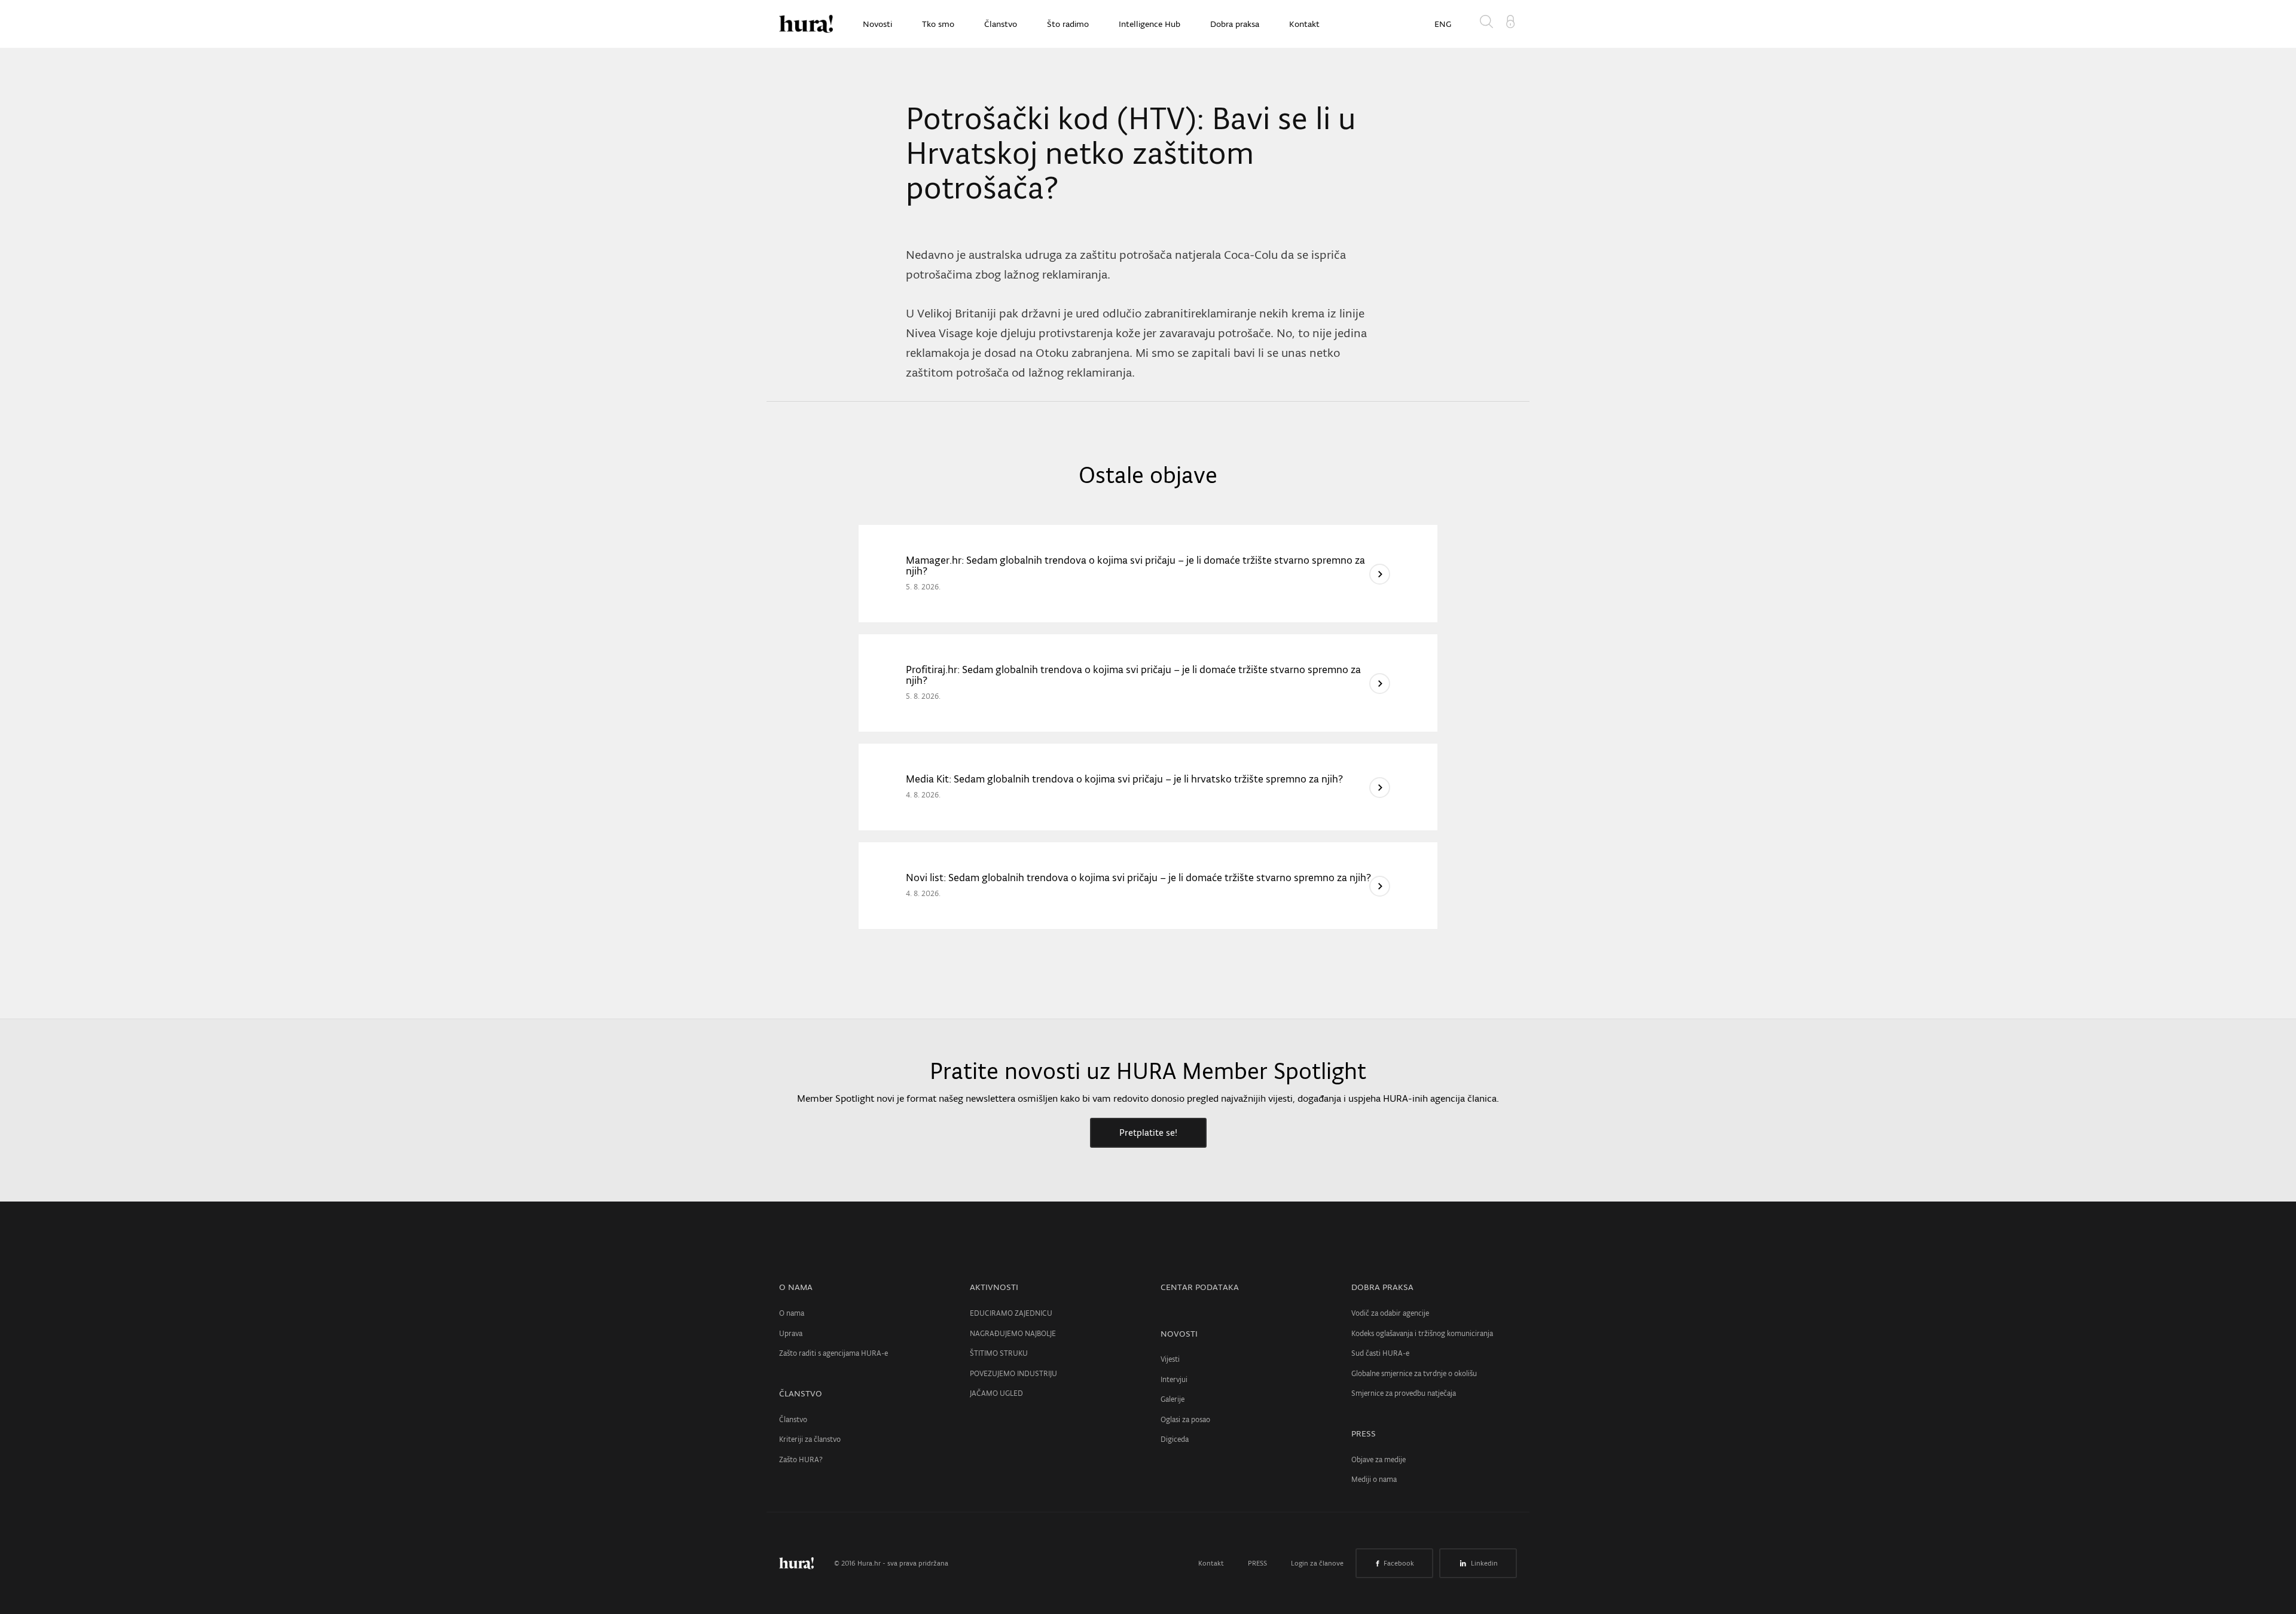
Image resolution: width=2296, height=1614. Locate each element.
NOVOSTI (1179, 1334)
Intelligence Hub (1149, 24)
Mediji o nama (1374, 1479)
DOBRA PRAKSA (1382, 1287)
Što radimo (1068, 24)
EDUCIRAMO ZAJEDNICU (1011, 1313)
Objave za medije (1378, 1459)
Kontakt (1304, 24)
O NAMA (796, 1287)
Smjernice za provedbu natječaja (1404, 1393)
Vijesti (1170, 1359)
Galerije (1173, 1399)
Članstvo (1001, 24)
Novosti (877, 24)
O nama (792, 1313)
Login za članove (1317, 1563)
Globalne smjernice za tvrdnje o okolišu (1414, 1373)
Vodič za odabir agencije (1390, 1313)
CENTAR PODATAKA (1200, 1287)
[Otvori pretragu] (1489, 24)
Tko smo (938, 24)
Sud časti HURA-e (1380, 1353)
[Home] (806, 24)
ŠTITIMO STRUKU (999, 1353)
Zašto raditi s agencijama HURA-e (833, 1353)
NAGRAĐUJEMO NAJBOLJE (1013, 1333)
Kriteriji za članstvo (810, 1439)
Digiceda (1175, 1439)
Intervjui (1174, 1379)
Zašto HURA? (801, 1459)
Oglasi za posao (1185, 1419)
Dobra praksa (1235, 24)
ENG (1443, 24)
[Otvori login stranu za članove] (1510, 20)
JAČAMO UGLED (996, 1393)
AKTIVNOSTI (994, 1287)
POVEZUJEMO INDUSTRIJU (1013, 1373)
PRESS (1364, 1433)
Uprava (791, 1333)
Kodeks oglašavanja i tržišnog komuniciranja (1422, 1333)
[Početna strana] (805, 1563)
